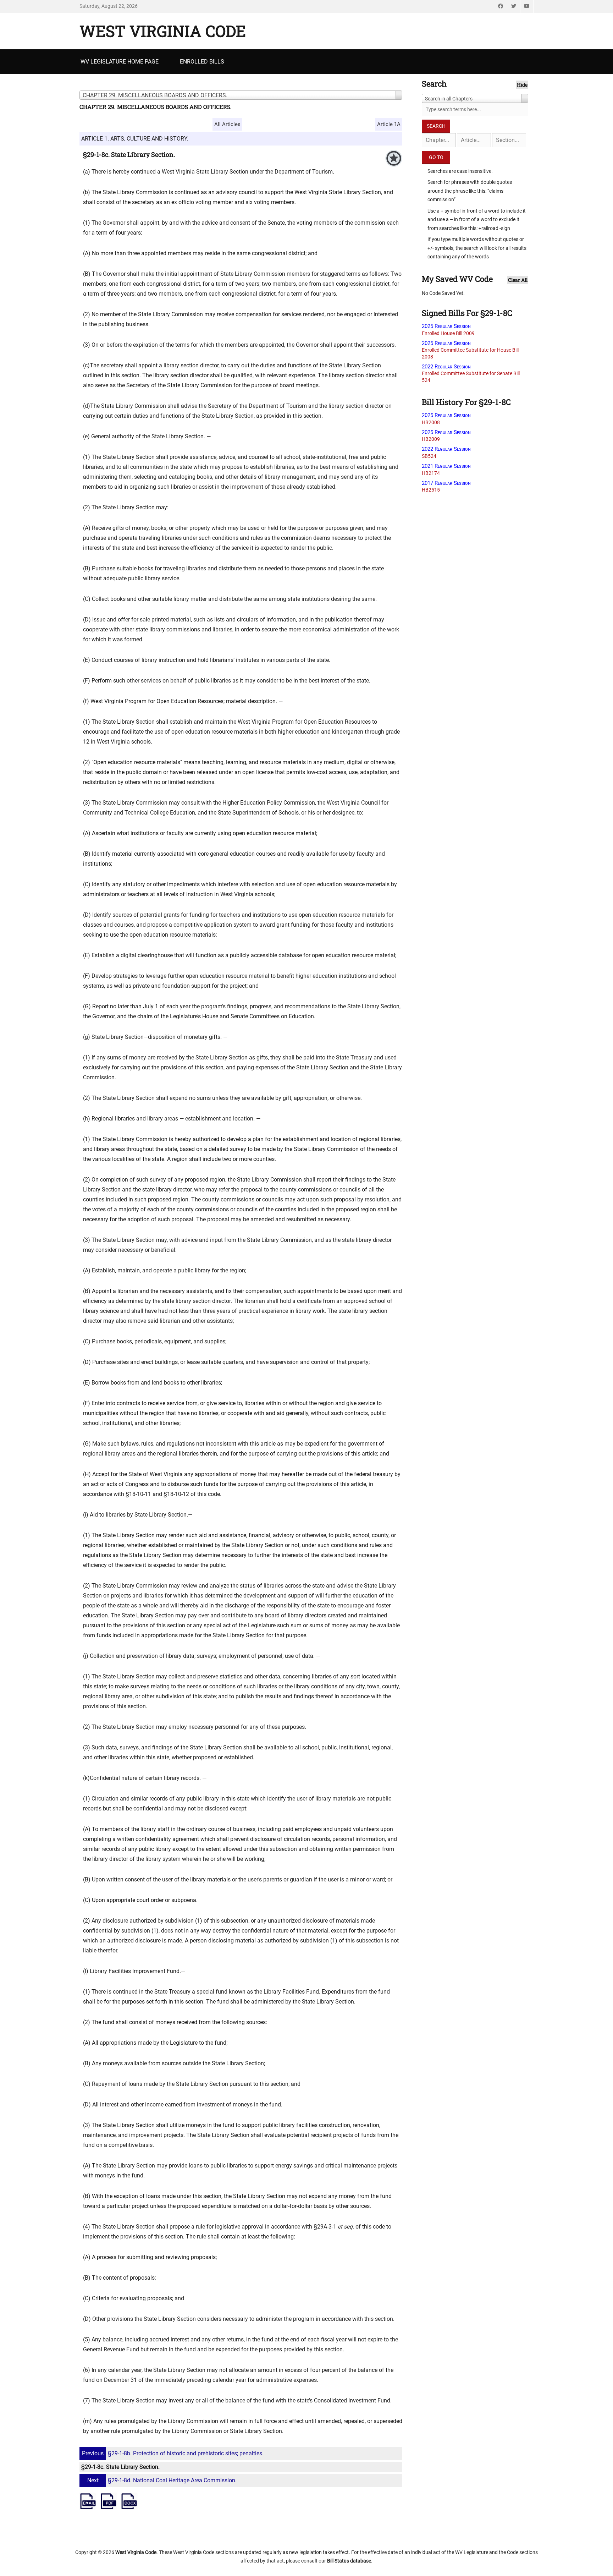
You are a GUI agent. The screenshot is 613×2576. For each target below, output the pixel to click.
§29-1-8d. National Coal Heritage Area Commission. (162, 2480)
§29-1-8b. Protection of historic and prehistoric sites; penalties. (173, 2453)
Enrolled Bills (202, 62)
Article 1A (389, 124)
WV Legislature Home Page (120, 62)
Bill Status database (349, 2561)
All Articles (227, 124)
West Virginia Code (163, 31)
